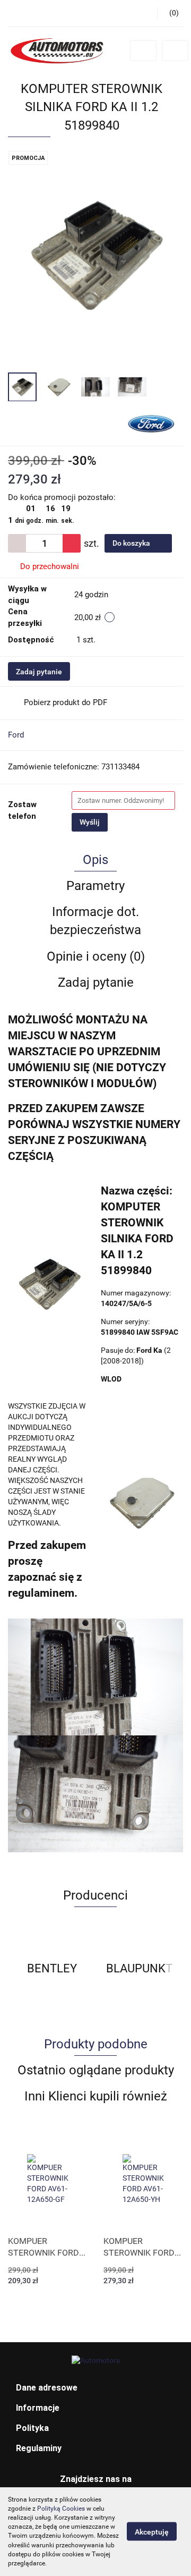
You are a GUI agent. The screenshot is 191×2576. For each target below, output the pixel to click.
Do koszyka (132, 543)
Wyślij (90, 822)
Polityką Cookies (61, 2509)
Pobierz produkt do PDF (66, 702)
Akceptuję (152, 2532)
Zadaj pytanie (39, 672)
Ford (16, 735)
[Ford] (151, 423)
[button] (95, 2388)
